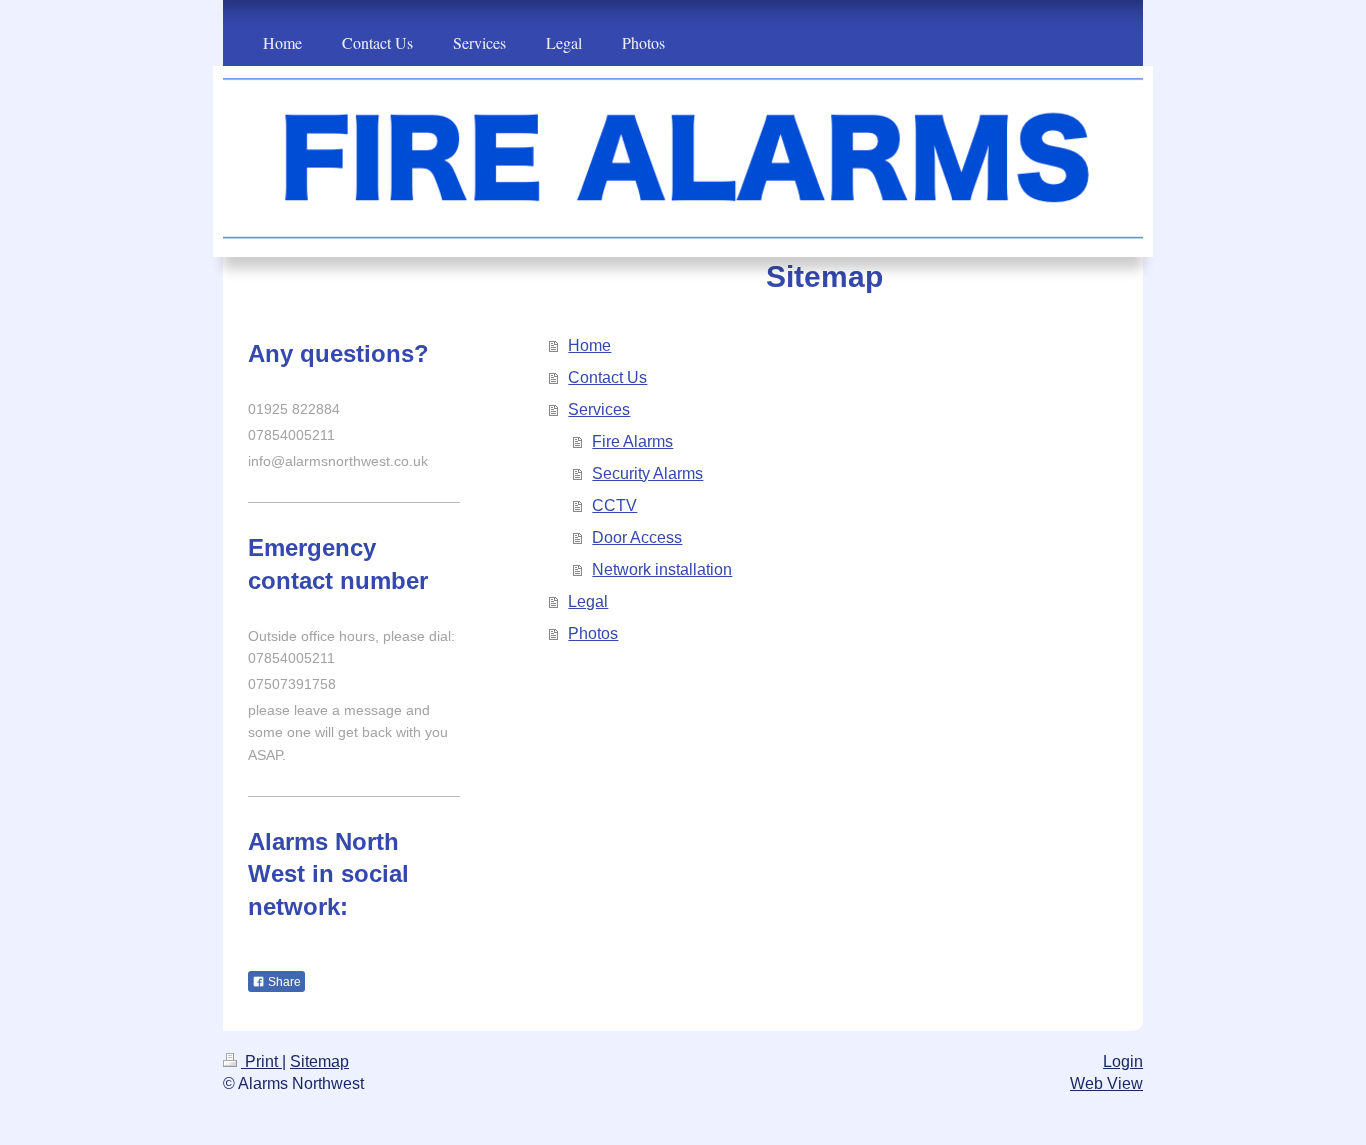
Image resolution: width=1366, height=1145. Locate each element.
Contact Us (607, 377)
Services (599, 409)
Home (589, 345)
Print (261, 1061)
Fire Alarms (632, 441)
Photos (593, 633)
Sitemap (319, 1061)
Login (1123, 1061)
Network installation (662, 569)
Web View (1106, 1083)
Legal (588, 601)
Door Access (637, 537)
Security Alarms (647, 473)
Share (283, 982)
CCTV (614, 505)
